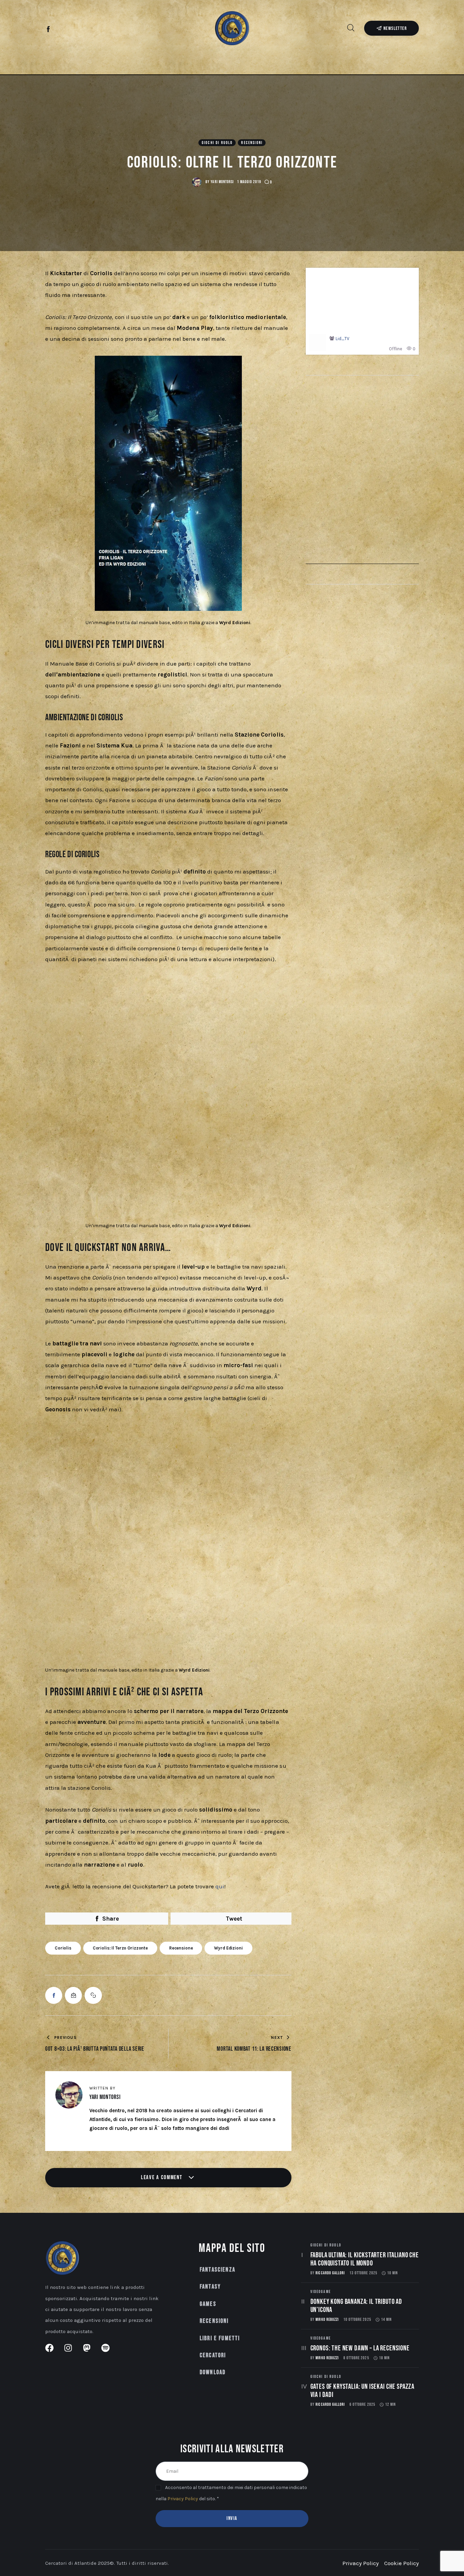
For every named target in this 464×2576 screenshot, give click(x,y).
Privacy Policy (183, 2499)
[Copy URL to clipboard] (93, 1995)
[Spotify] (83, 30)
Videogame (321, 2292)
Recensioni (252, 143)
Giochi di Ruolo (217, 143)
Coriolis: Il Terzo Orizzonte (120, 1948)
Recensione (181, 1948)
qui (220, 1886)
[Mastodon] (72, 30)
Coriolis (63, 1948)
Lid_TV (342, 339)
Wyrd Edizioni (228, 1948)
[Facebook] (49, 30)
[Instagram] (60, 30)
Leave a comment (162, 2177)
